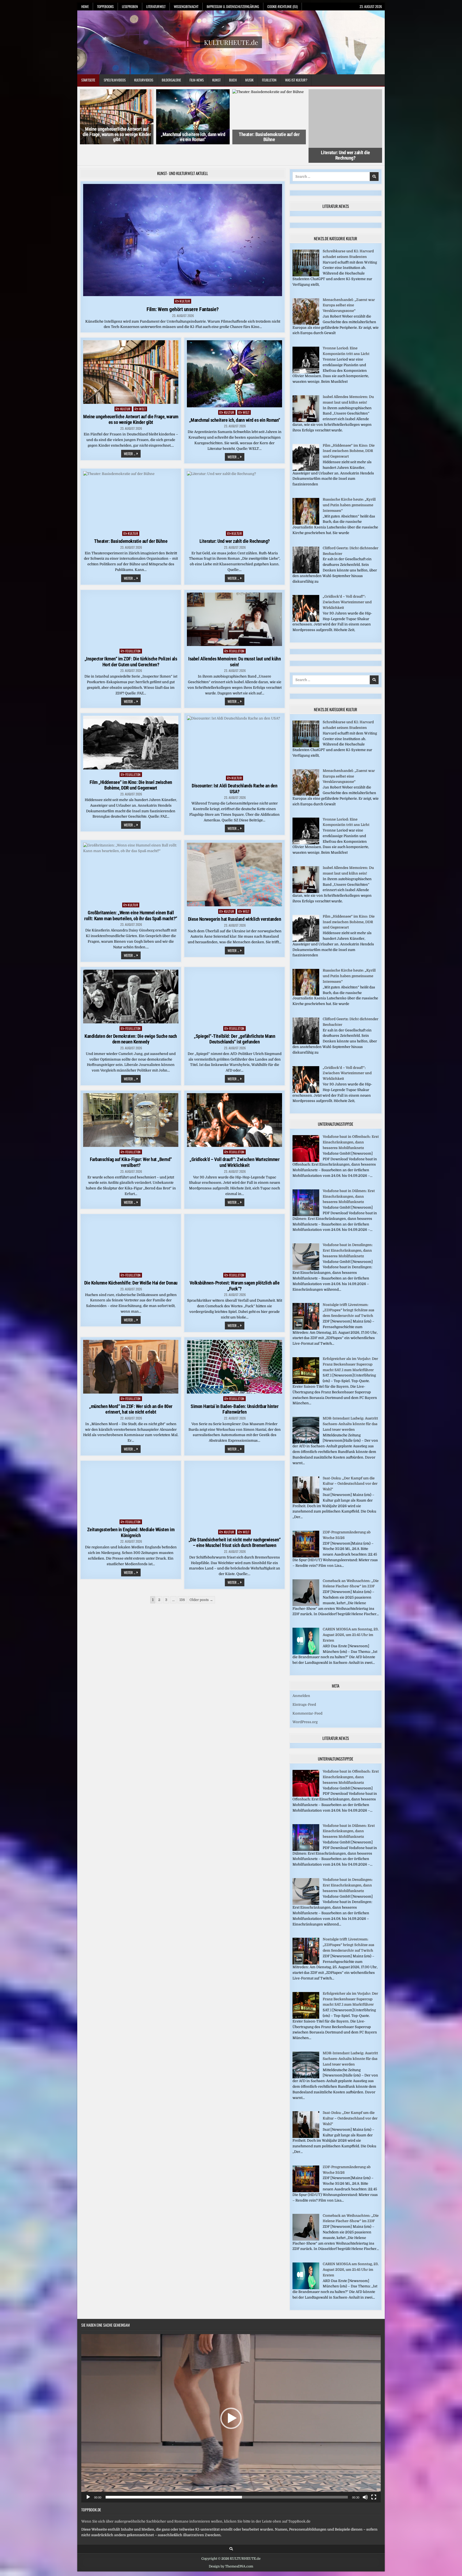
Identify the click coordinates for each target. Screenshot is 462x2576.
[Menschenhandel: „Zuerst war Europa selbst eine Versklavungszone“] (306, 305)
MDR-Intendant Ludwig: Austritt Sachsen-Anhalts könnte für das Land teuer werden (350, 1406)
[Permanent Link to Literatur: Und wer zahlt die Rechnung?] (234, 482)
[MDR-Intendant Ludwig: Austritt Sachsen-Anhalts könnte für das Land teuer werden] (306, 1424)
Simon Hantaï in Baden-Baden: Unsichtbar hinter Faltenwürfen (234, 1391)
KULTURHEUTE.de (231, 42)
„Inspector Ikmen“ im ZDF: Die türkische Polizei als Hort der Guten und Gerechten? (131, 643)
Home (85, 6)
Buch (233, 80)
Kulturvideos (144, 80)
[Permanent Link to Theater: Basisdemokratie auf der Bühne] (131, 482)
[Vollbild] (374, 2479)
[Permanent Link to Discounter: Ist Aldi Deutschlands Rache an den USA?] (234, 726)
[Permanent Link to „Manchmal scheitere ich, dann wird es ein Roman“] (234, 356)
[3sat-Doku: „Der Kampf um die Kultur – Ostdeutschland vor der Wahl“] (306, 1484)
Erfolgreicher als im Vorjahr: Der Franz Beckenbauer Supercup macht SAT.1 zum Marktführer (350, 1346)
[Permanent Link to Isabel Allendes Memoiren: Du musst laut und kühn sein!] (234, 601)
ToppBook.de (91, 2491)
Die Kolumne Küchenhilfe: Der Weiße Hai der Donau (131, 1264)
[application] (231, 2400)
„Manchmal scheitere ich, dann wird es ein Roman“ (193, 137)
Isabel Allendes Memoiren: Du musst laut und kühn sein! (234, 643)
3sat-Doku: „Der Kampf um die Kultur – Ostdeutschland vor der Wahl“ (350, 1465)
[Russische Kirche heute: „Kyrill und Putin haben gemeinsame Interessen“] (306, 505)
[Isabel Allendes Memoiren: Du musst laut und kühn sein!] (306, 402)
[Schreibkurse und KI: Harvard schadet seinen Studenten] (306, 257)
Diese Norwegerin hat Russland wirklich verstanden (235, 901)
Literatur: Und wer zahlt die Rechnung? (345, 137)
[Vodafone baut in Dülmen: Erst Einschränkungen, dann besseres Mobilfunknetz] (306, 1196)
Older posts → (201, 1581)
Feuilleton (269, 80)
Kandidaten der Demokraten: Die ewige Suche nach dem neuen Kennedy (131, 1021)
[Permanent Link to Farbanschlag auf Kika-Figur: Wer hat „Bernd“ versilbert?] (131, 1102)
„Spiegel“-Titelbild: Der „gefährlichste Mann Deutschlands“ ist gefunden (234, 1021)
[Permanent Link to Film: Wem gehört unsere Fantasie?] (183, 222)
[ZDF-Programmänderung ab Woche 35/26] (306, 1538)
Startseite (88, 80)
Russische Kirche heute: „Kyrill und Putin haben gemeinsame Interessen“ (349, 487)
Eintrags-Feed (304, 1686)
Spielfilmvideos (115, 80)
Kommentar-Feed (307, 1695)
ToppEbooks (105, 6)
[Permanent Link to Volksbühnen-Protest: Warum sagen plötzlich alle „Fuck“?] (234, 1225)
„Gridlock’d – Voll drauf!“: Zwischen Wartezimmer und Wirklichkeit (234, 1144)
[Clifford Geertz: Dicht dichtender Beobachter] (306, 554)
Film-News (197, 80)
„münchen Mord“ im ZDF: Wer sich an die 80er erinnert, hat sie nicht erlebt (131, 1391)
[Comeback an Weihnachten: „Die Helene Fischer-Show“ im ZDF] (306, 1586)
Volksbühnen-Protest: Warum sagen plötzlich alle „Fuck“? (235, 1267)
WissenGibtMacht (186, 6)
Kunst (216, 80)
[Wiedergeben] (88, 2479)
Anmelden (301, 1677)
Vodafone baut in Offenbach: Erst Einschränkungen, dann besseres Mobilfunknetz (351, 1124)
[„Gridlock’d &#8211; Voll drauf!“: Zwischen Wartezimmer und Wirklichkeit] (306, 602)
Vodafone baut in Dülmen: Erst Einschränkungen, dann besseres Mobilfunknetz (349, 1178)
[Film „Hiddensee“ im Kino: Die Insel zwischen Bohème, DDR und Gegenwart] (306, 451)
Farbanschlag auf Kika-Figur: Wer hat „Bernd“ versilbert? (131, 1144)
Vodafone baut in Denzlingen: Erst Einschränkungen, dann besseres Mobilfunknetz (348, 1232)
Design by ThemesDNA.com (231, 2548)
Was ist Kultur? (296, 80)
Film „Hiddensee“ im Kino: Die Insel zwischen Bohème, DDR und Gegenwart (131, 767)
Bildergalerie (171, 80)
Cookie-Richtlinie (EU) (282, 6)
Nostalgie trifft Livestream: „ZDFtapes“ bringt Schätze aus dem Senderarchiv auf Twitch (349, 1292)
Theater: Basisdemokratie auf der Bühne (269, 137)
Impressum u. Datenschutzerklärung (233, 6)
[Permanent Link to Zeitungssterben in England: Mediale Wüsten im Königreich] (131, 1472)
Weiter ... (132, 436)
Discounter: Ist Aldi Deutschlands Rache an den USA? (234, 770)
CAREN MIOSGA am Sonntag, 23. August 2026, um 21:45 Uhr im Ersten (351, 1617)
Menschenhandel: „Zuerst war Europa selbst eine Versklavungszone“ (349, 287)
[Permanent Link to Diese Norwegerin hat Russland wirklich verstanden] (234, 856)
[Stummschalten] (365, 2479)
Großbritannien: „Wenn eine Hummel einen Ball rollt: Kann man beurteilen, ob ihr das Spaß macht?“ (131, 897)
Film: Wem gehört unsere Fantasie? (183, 291)
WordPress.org (305, 1704)
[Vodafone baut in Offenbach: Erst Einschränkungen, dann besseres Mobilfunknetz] (306, 1142)
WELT (142, 390)
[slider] (227, 2479)
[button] (231, 2400)
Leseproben (130, 6)
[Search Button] (231, 2531)
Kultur (185, 283)
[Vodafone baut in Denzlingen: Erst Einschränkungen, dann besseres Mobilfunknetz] (306, 1250)
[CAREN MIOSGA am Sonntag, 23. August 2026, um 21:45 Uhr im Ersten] (306, 1635)
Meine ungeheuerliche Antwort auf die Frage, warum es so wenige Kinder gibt (117, 134)
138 (182, 1581)
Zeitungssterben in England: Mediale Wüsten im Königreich (131, 1514)
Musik (249, 80)
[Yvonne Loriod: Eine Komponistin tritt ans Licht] (306, 354)
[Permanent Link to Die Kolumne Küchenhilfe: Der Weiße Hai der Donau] (131, 1225)
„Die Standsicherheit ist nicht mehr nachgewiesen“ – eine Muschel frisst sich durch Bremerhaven (235, 1524)
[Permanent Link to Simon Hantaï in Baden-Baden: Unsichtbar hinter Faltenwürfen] (234, 1348)
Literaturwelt (156, 6)
